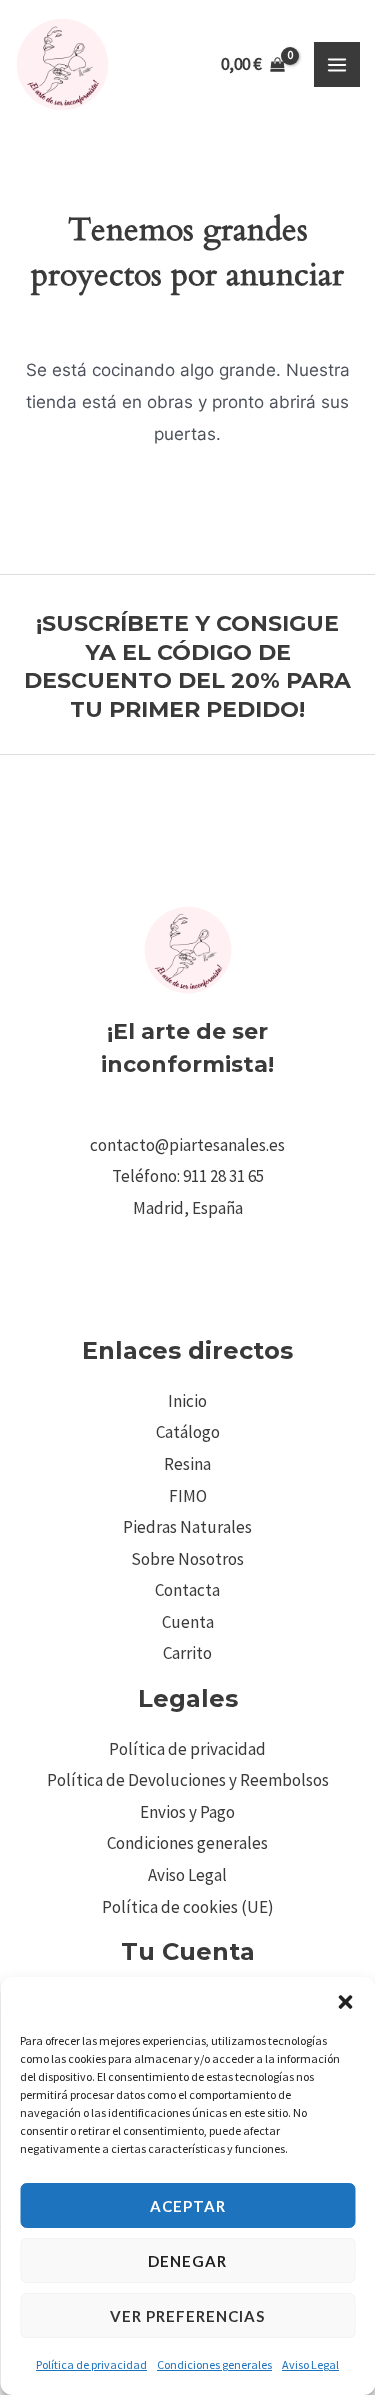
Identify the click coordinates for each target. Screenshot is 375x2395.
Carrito (187, 1653)
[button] (345, 2002)
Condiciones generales (214, 2364)
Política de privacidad (91, 2364)
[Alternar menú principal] (337, 65)
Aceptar (188, 2206)
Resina (187, 1464)
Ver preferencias (187, 2316)
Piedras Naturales (187, 1527)
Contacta (187, 1590)
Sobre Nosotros (187, 1559)
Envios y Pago (187, 1812)
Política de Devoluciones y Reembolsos (188, 1780)
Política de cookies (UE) (188, 1907)
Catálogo (188, 1432)
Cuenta (188, 1622)
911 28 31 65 (223, 1176)
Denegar (187, 2261)
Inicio (187, 1401)
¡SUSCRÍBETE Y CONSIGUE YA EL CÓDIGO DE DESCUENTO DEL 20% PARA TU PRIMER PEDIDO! (187, 666)
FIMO (188, 1496)
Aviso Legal (310, 2364)
